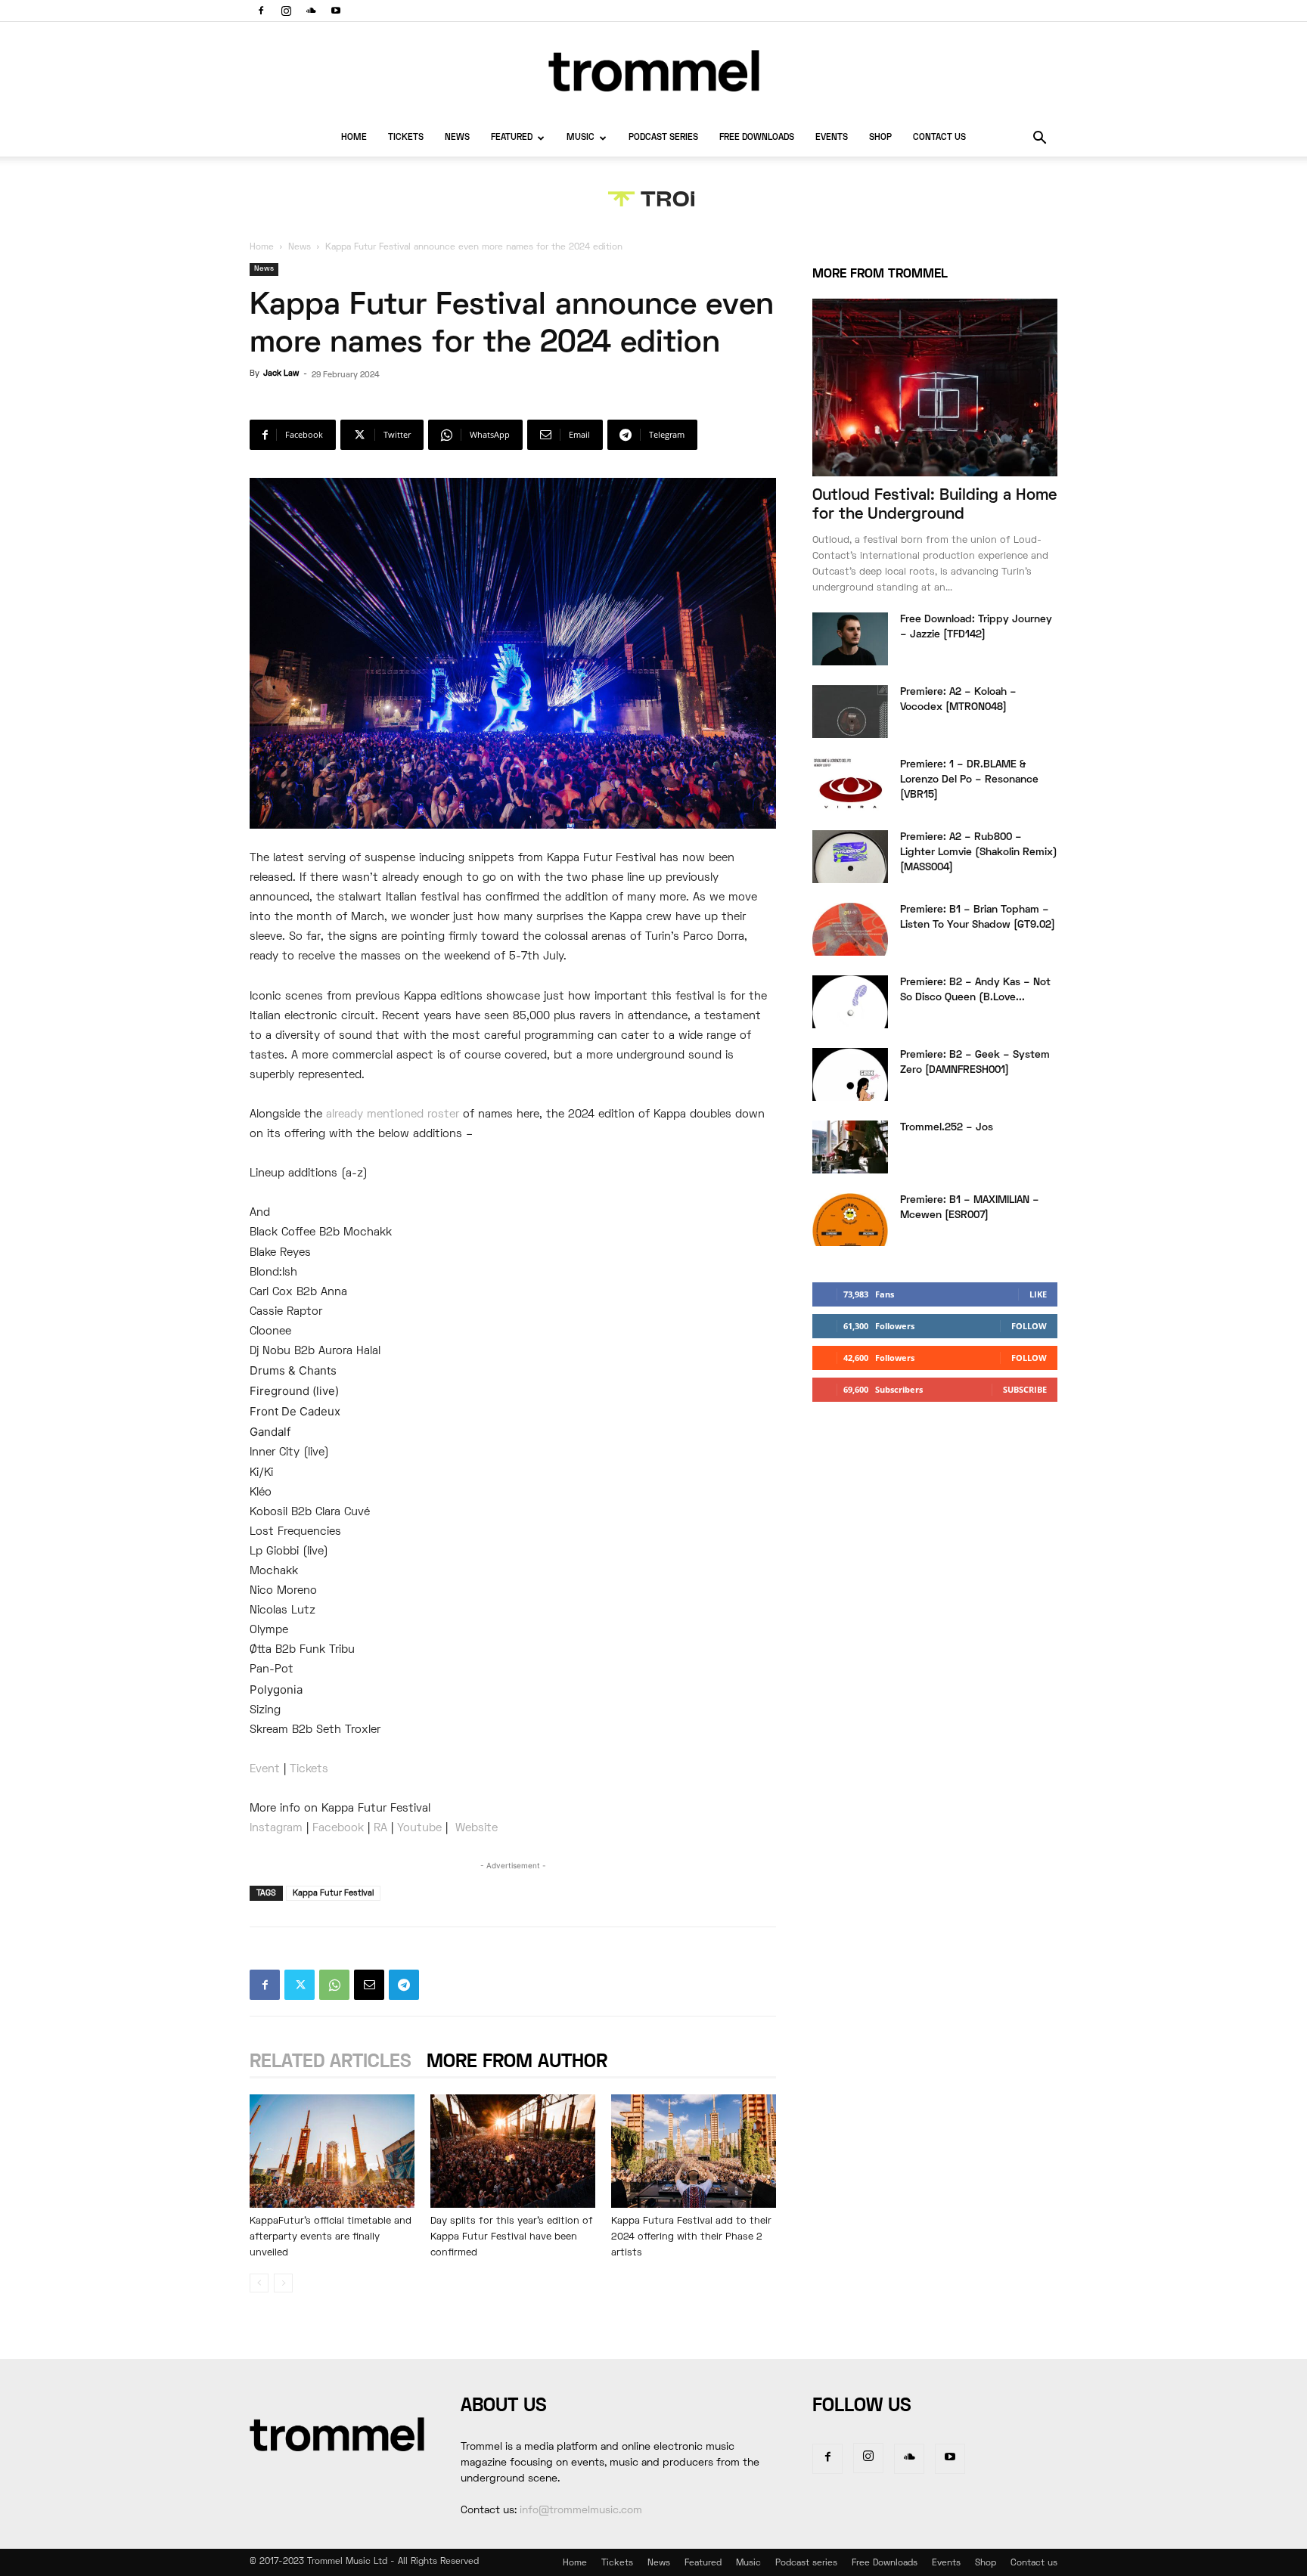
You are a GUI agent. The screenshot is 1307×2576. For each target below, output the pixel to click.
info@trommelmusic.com (581, 2511)
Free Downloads (757, 138)
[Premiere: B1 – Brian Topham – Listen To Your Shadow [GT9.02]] (850, 929)
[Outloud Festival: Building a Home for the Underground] (935, 387)
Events (832, 138)
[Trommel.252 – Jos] (850, 1147)
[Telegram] (404, 1985)
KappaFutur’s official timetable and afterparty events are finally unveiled (331, 2237)
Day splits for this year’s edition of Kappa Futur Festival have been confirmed (512, 2237)
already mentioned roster (393, 1114)
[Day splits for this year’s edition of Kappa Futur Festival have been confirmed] (513, 2151)
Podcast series (663, 138)
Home (354, 138)
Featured (512, 138)
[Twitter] (300, 1985)
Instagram (276, 1828)
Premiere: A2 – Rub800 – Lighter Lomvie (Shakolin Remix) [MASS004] (979, 852)
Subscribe (1025, 1389)
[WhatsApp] (334, 1985)
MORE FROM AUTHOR (517, 2062)
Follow (1029, 1326)
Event (265, 1769)
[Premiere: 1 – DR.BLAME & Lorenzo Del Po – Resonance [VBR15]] (850, 784)
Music (581, 138)
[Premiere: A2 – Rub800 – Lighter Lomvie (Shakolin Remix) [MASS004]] (850, 857)
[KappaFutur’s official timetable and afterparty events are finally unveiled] (332, 2151)
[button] (1039, 139)
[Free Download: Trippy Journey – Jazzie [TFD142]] (850, 639)
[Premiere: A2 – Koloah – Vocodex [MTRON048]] (850, 711)
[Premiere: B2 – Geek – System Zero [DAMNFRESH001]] (850, 1074)
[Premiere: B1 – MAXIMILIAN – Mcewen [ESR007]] (850, 1220)
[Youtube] (336, 11)
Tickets (406, 138)
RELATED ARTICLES (331, 2062)
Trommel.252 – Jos (947, 1128)
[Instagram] (286, 11)
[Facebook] (261, 11)
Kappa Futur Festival (333, 1893)
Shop (880, 138)
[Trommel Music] (653, 71)
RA (380, 1828)
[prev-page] (259, 2283)
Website (477, 1828)
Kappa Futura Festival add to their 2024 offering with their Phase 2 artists (691, 2237)
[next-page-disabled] (283, 2283)
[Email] (369, 1985)
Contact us (939, 138)
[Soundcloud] (311, 11)
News (457, 138)
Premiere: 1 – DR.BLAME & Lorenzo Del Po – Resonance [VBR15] (969, 780)
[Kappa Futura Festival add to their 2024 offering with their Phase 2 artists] (694, 2151)
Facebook (338, 1828)
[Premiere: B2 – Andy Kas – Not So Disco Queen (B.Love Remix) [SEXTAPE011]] (850, 1002)
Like (1038, 1294)
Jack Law (281, 374)
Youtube (419, 1828)
